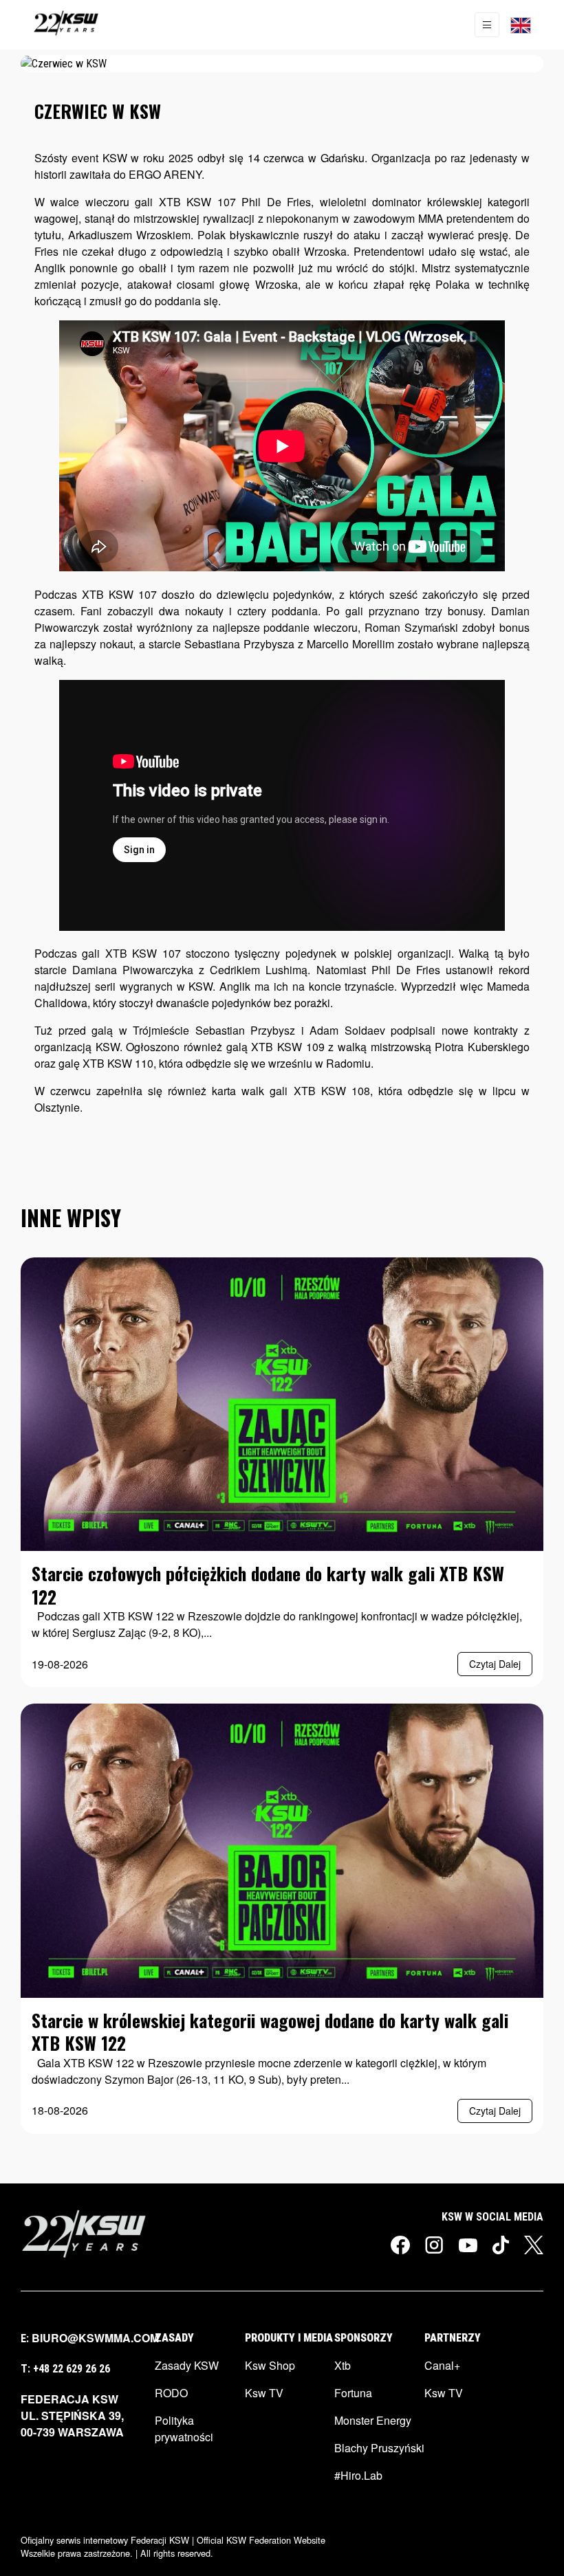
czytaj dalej (495, 1664)
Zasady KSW (187, 2365)
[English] (521, 25)
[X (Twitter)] (534, 2245)
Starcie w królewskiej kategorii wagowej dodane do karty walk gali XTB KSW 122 (270, 2031)
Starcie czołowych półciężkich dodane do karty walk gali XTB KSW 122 (268, 1584)
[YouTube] (468, 2244)
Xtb (343, 2365)
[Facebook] (400, 2245)
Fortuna (353, 2393)
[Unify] (66, 25)
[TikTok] (501, 2245)
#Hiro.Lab (358, 2475)
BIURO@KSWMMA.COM (95, 2338)
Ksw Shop (270, 2365)
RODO (171, 2393)
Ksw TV (264, 2393)
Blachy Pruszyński (379, 2448)
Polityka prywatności (184, 2429)
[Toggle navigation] (487, 25)
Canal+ (442, 2365)
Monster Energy (373, 2420)
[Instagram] (434, 2245)
